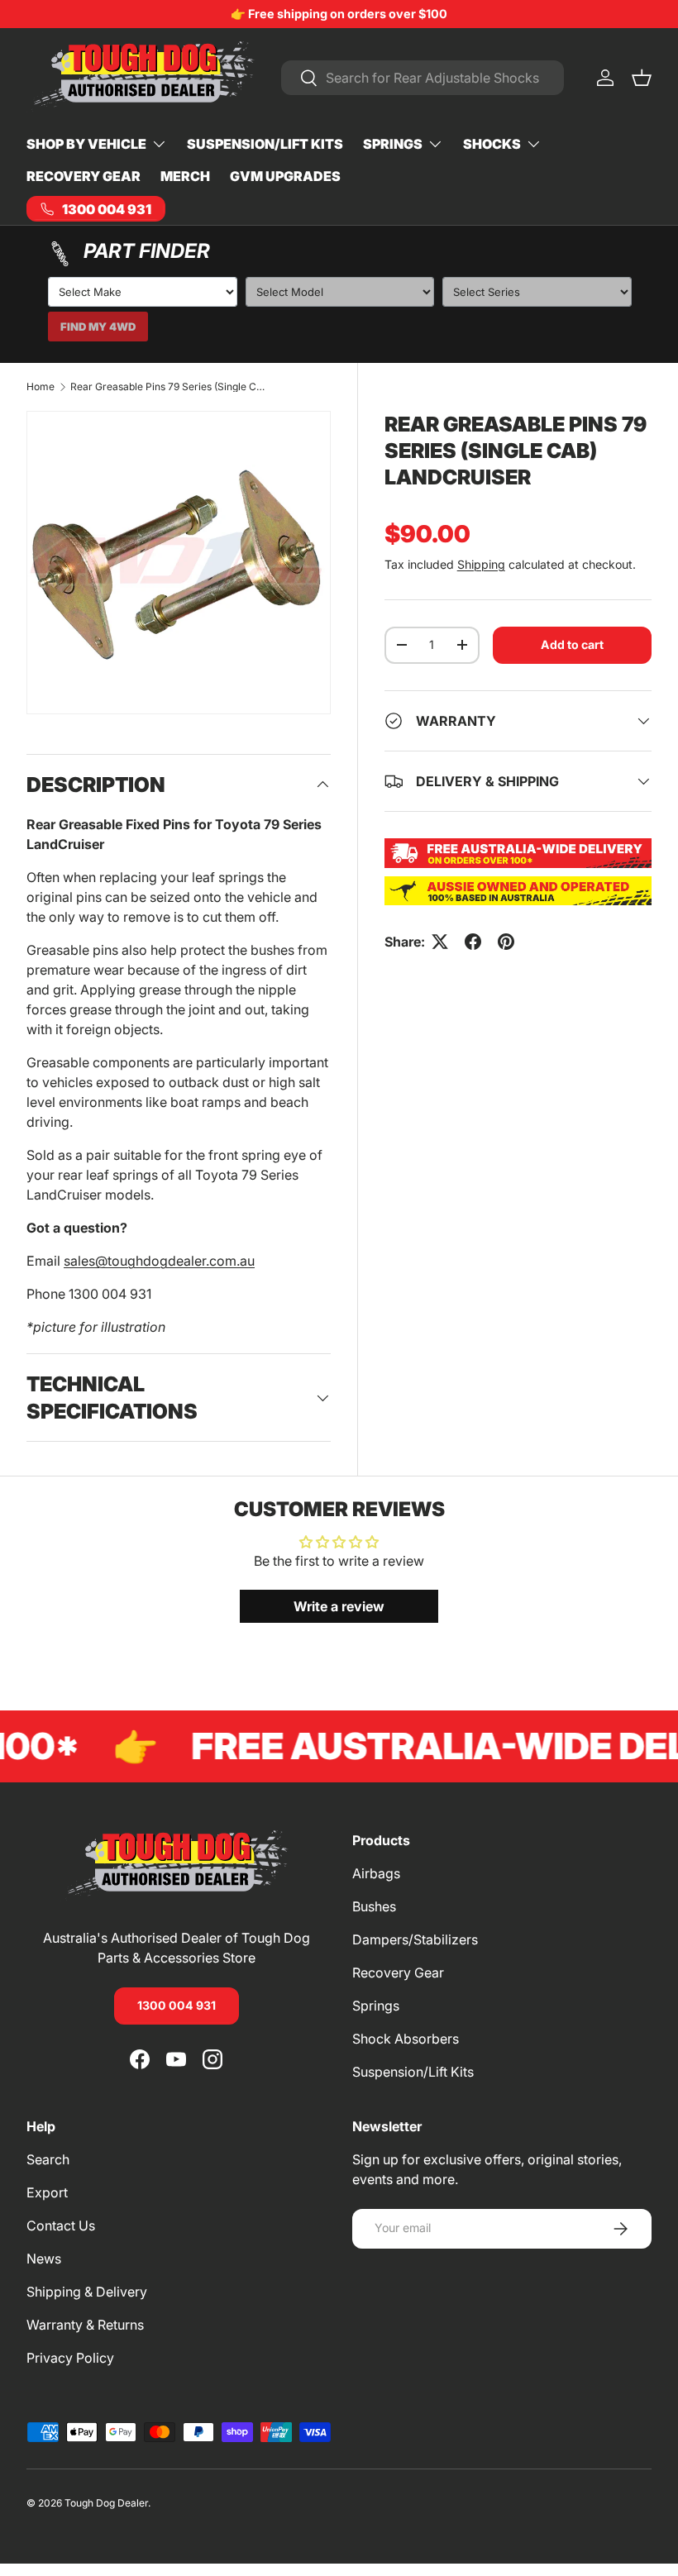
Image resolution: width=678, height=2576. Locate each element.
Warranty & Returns (85, 2325)
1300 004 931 (177, 2005)
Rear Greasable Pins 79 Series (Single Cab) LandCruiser (169, 387)
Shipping (481, 564)
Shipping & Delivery (87, 2292)
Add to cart (572, 644)
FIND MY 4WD (98, 327)
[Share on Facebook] (473, 942)
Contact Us (61, 2225)
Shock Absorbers (406, 2039)
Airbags (376, 1873)
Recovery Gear (84, 176)
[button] (642, 78)
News (44, 2259)
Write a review (339, 1606)
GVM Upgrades (285, 176)
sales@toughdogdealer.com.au (159, 1261)
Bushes (374, 1906)
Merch (185, 176)
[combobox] (423, 78)
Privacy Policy (70, 2358)
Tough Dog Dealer (106, 2503)
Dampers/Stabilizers (415, 1939)
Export (47, 2192)
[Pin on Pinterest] (506, 942)
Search (48, 2159)
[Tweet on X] (440, 942)
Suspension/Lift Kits (265, 144)
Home (41, 387)
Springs (376, 2006)
